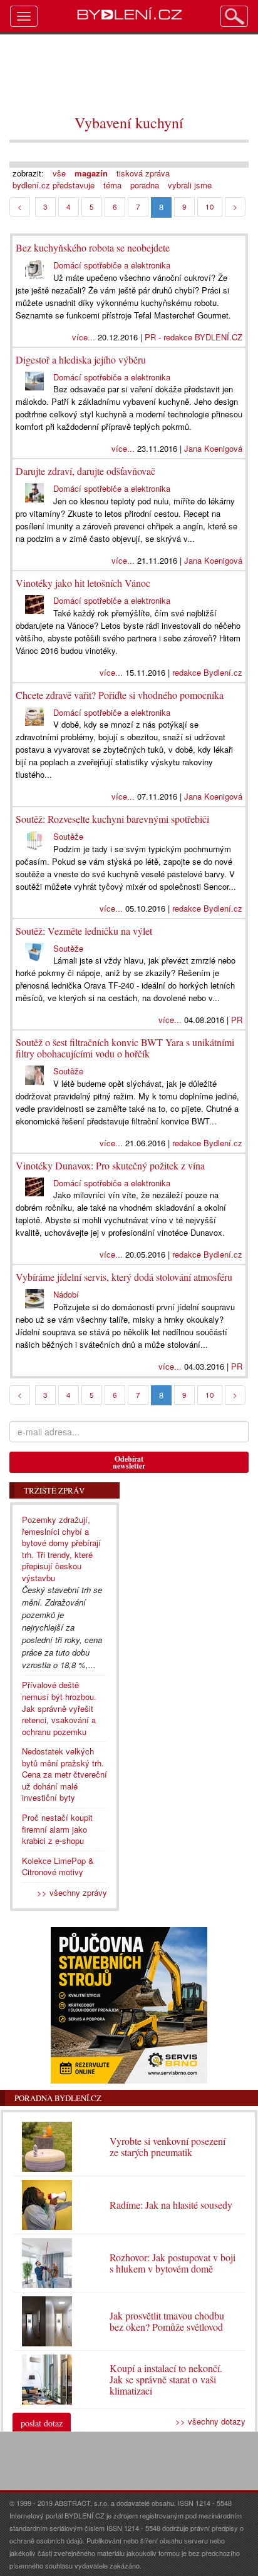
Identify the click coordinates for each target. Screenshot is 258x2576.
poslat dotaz (42, 2423)
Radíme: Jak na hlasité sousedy (171, 2205)
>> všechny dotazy (210, 2421)
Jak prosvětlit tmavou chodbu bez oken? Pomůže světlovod (167, 2321)
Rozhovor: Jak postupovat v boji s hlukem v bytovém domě (173, 2263)
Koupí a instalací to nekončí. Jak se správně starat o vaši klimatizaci (166, 2379)
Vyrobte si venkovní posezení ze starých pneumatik (168, 2146)
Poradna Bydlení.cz (58, 2098)
